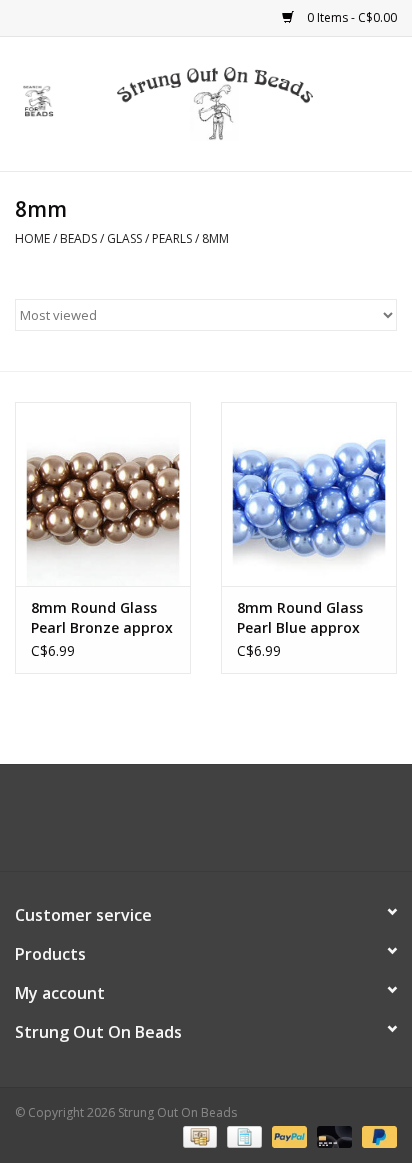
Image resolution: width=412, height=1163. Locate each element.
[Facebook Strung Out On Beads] (188, 825)
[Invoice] (242, 1135)
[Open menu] (39, 100)
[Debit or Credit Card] (332, 1135)
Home (32, 238)
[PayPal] (287, 1135)
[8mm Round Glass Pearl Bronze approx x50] (103, 494)
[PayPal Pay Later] (376, 1135)
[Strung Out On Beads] (245, 102)
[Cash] (198, 1135)
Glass (124, 238)
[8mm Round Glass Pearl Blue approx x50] (309, 494)
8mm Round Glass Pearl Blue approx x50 (300, 618)
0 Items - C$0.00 (350, 17)
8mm (215, 238)
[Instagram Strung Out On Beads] (224, 825)
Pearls (172, 238)
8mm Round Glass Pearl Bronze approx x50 (102, 618)
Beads (78, 238)
